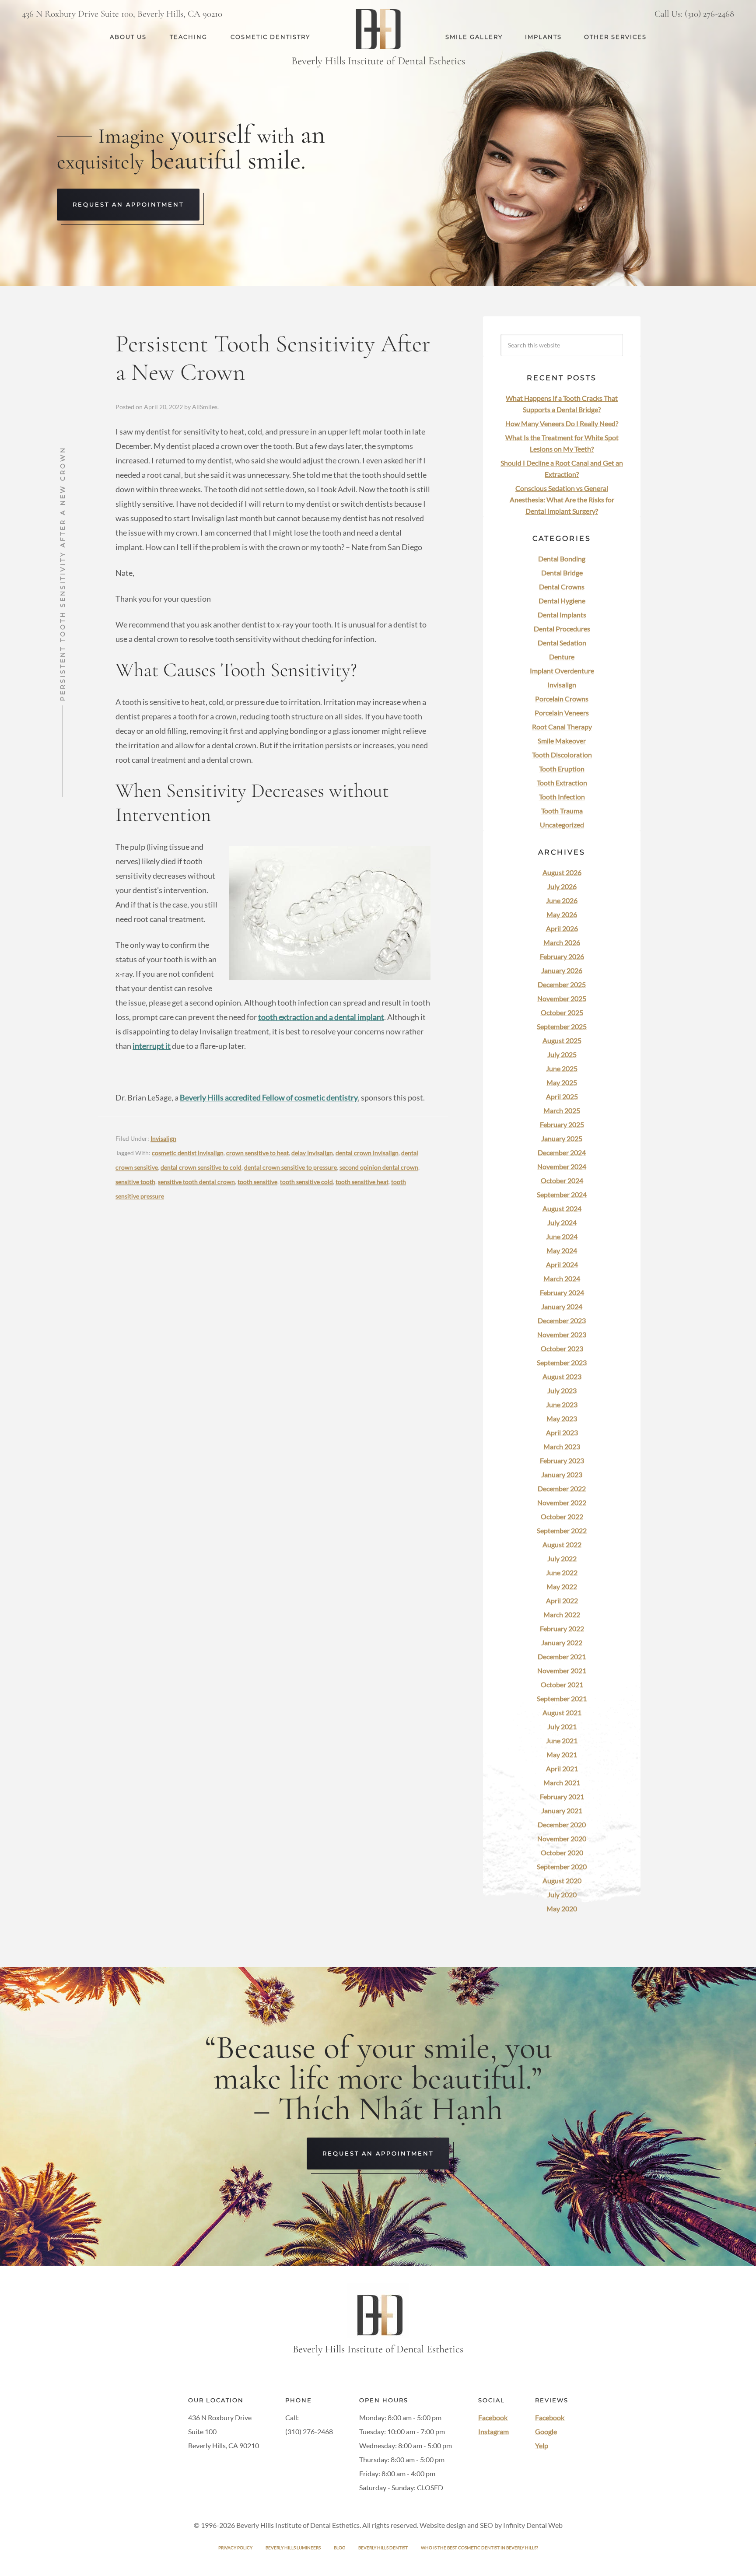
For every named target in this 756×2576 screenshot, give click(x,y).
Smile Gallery (474, 37)
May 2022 (562, 1586)
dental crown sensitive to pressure (290, 1167)
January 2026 (562, 970)
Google (546, 2432)
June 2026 (562, 900)
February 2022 (562, 1628)
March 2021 (562, 1782)
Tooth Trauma (562, 811)
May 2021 (562, 1754)
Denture (562, 657)
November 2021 (562, 1670)
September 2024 (562, 1194)
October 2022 (562, 1516)
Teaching (189, 37)
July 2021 (562, 1726)
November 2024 (562, 1166)
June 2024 (562, 1236)
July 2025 (562, 1054)
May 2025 (562, 1082)
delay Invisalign (312, 1153)
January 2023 (562, 1474)
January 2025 (562, 1138)
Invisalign (163, 1138)
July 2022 (562, 1558)
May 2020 (562, 1908)
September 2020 (562, 1866)
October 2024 (562, 1180)
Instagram (493, 2432)
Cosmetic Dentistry (270, 37)
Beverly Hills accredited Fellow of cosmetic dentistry (269, 1097)
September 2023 (562, 1362)
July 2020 (562, 1894)
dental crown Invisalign (367, 1153)
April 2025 (562, 1096)
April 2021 (562, 1768)
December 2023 (562, 1320)
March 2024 (562, 1278)
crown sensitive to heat (257, 1153)
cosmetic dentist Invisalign (188, 1153)
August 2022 (562, 1544)
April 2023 (562, 1432)
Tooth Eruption (562, 769)
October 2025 (562, 1012)
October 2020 (562, 1852)
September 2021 (562, 1698)
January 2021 (562, 1810)
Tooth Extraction (562, 783)
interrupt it (152, 1046)
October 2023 (562, 1348)
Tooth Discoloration (562, 755)
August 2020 (562, 1880)
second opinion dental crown (379, 1167)
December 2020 (562, 1824)
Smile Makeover (562, 741)
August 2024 (562, 1208)
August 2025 (562, 1040)
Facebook (493, 2418)
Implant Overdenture (562, 671)
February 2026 (562, 956)
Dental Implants (562, 615)
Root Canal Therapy (562, 727)
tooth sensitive (257, 1182)
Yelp (542, 2446)
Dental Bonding (562, 559)
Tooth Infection (562, 797)
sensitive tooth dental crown (196, 1182)
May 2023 (562, 1418)
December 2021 (562, 1656)
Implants (543, 37)
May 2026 (562, 914)
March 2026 (562, 942)
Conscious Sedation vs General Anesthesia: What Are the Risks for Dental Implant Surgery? (562, 499)
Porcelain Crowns (562, 699)
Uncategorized (562, 825)
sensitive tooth (135, 1182)
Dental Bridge (562, 573)
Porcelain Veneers (562, 713)
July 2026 (562, 886)
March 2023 (562, 1446)
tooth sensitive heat (362, 1182)
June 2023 (562, 1404)
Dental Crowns (562, 587)
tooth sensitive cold (306, 1182)
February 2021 (562, 1796)
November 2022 (562, 1502)
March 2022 (562, 1614)
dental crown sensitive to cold (201, 1167)
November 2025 (562, 998)
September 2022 (562, 1530)
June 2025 (562, 1068)
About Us (128, 37)
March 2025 (562, 1110)
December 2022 (562, 1488)
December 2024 (562, 1152)
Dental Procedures (562, 629)
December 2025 (562, 984)
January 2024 (562, 1306)
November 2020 (562, 1838)
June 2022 (562, 1572)
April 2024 (562, 1264)
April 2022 (562, 1600)
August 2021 (562, 1712)
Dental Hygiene (562, 601)
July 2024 (562, 1222)
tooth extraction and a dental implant (321, 1017)
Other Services (615, 37)
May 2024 (562, 1250)
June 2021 (562, 1740)
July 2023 (562, 1390)
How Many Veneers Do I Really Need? (562, 423)
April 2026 (562, 928)
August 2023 (562, 1376)
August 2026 (562, 872)
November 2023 (562, 1334)
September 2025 (562, 1026)
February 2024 (562, 1292)
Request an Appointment (128, 204)
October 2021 (562, 1684)
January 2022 (562, 1642)
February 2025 (562, 1124)
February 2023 (562, 1460)
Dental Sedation (562, 643)
